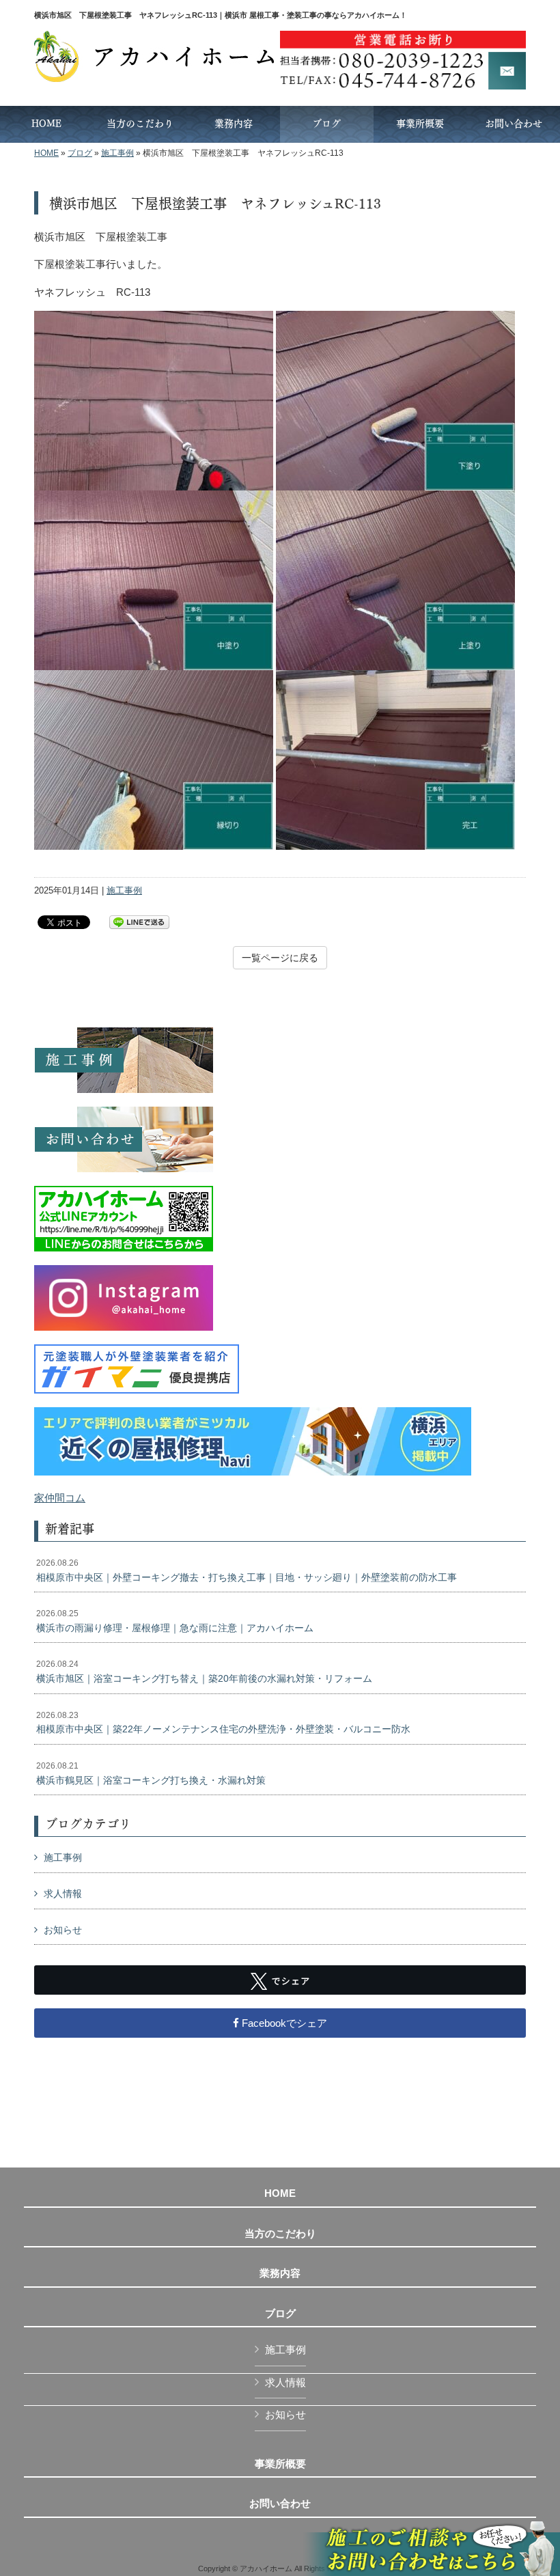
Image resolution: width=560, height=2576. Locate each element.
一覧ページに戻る (280, 958)
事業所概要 (280, 2464)
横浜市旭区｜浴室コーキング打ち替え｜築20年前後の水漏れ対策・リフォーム (204, 1672)
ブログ (80, 153)
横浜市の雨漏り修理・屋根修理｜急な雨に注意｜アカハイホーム (175, 1621)
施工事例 (117, 153)
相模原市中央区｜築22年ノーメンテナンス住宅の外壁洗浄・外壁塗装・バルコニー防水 (223, 1723)
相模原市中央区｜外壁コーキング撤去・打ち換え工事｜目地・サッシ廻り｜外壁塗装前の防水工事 (247, 1570)
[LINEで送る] (139, 921)
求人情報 (63, 1894)
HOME (46, 153)
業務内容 (280, 2273)
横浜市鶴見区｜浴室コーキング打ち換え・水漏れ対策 (151, 1773)
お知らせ (63, 1930)
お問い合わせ (280, 2504)
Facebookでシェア (283, 2023)
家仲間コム (60, 1498)
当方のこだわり (280, 2234)
